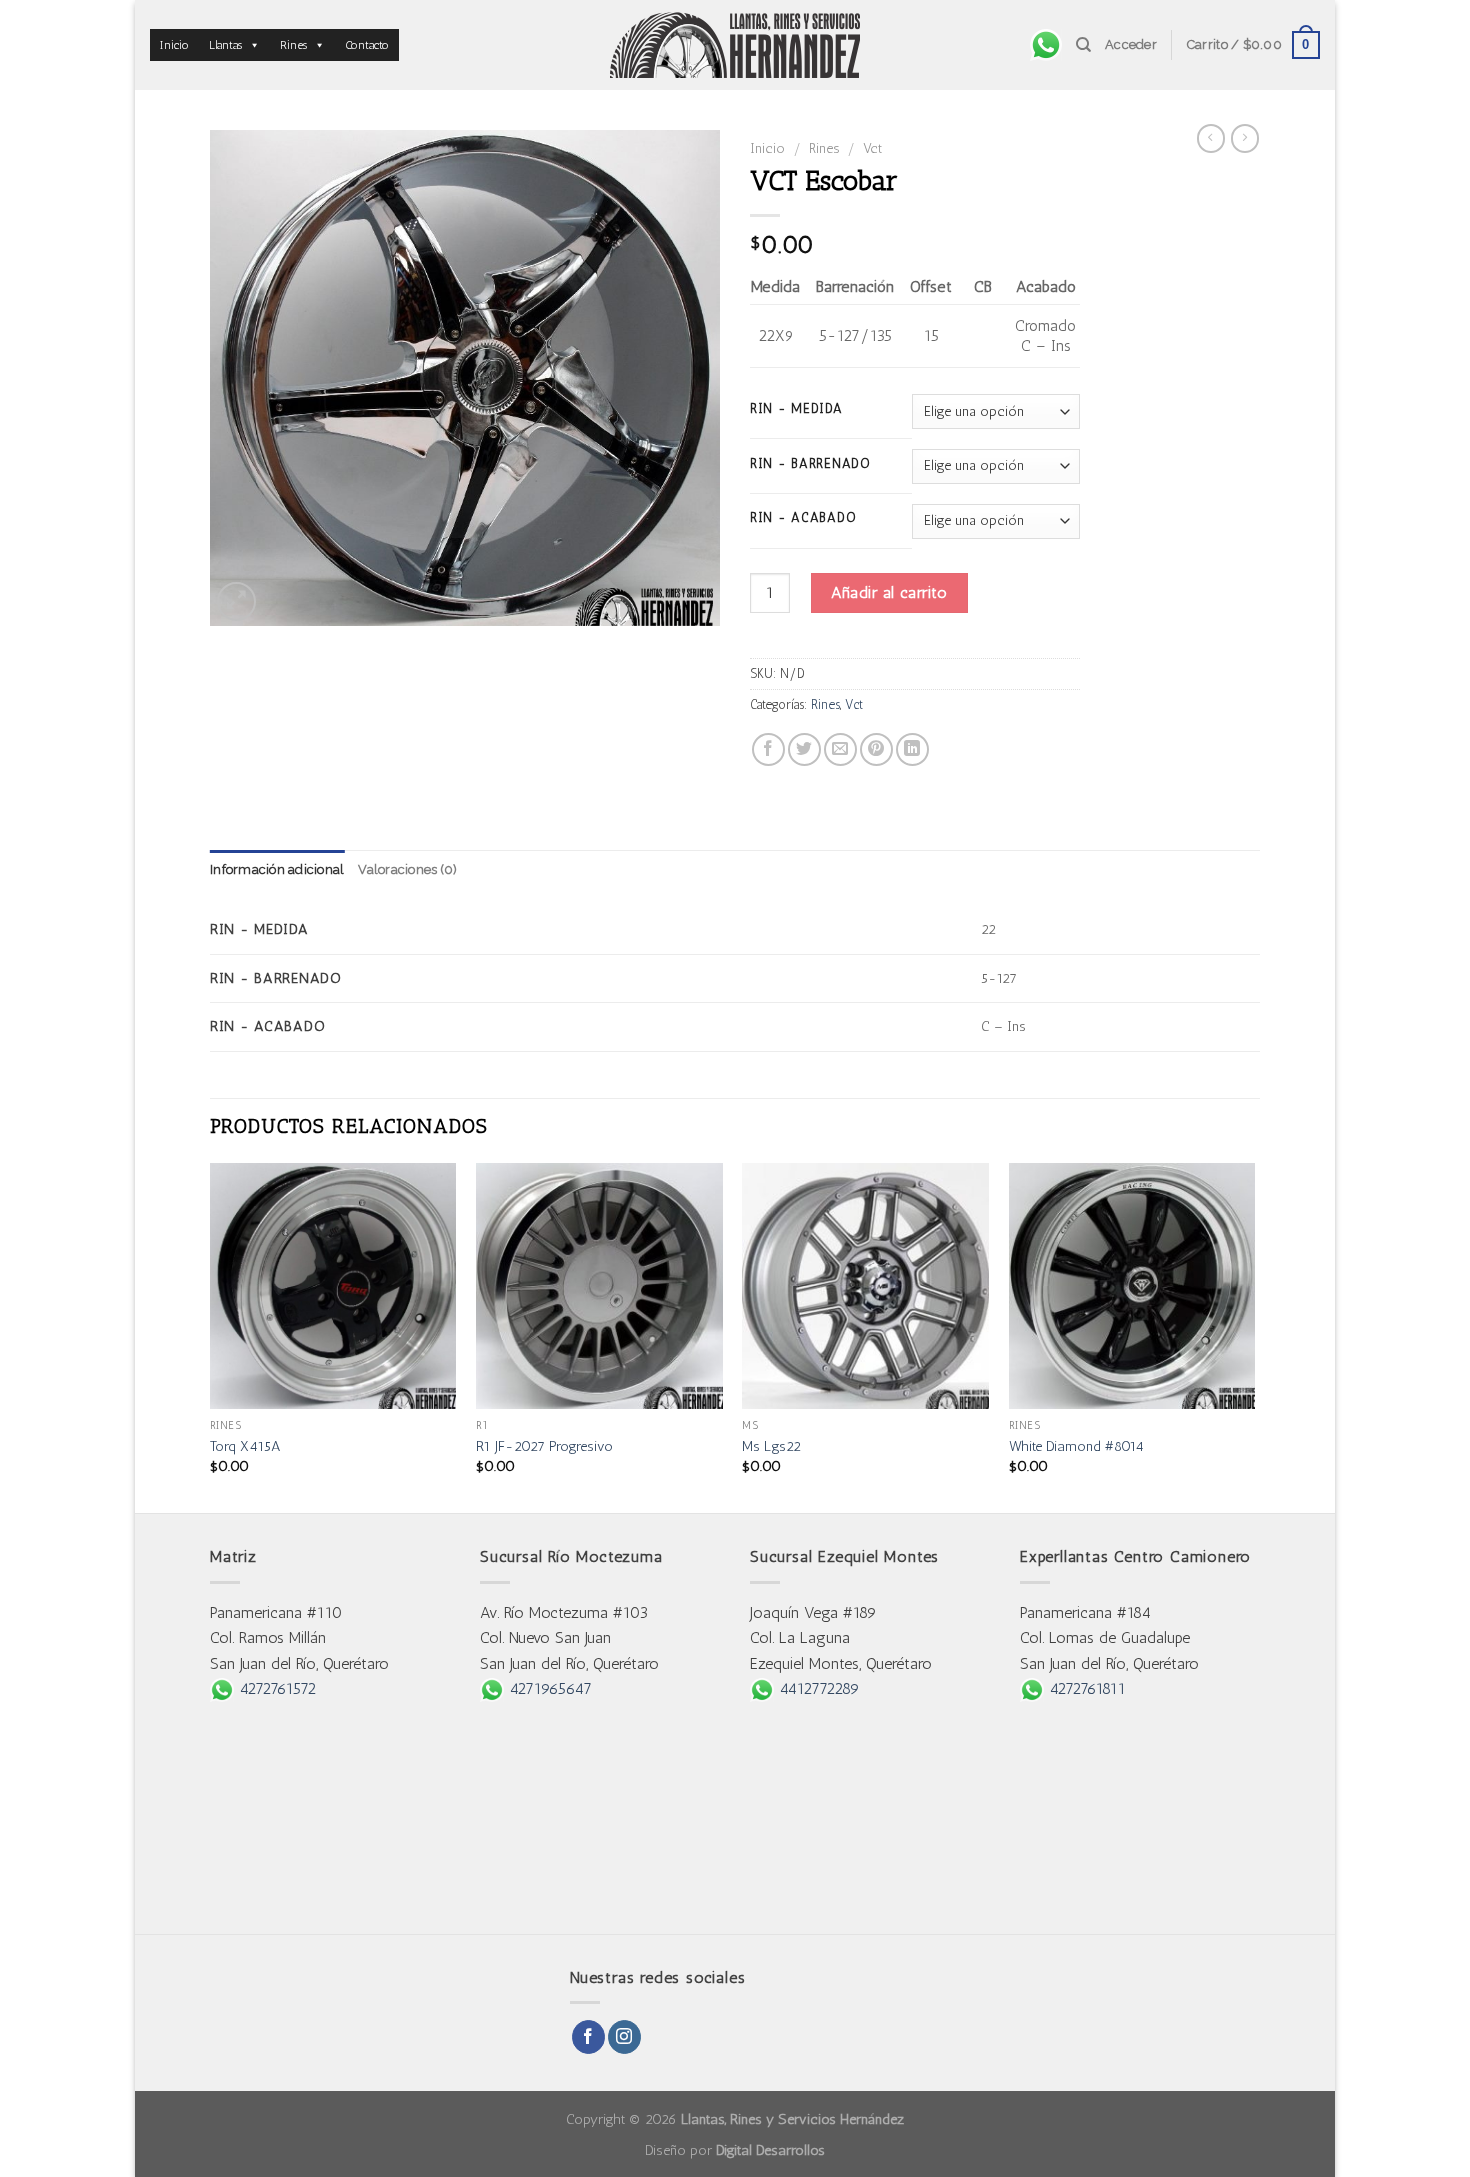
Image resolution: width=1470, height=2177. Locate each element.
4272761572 (275, 1688)
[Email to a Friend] (840, 749)
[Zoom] (236, 601)
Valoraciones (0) (407, 869)
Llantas (225, 45)
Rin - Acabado (803, 518)
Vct (872, 148)
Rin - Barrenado (810, 464)
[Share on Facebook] (768, 749)
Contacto (367, 45)
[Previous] (211, 1336)
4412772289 (817, 1688)
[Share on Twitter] (804, 749)
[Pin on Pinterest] (876, 749)
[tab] (277, 870)
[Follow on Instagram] (624, 2037)
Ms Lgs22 (771, 1446)
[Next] (1254, 1336)
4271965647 (548, 1688)
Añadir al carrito (889, 592)
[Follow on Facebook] (588, 2037)
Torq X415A (245, 1446)
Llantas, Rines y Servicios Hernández (792, 2119)
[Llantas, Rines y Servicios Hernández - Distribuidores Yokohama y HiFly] (735, 45)
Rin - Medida (796, 409)
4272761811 (1085, 1688)
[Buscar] (1083, 45)
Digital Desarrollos (770, 2150)
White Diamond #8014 (1076, 1446)
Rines (293, 45)
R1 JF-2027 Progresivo (544, 1446)
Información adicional (277, 869)
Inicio (174, 45)
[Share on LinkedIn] (912, 749)
